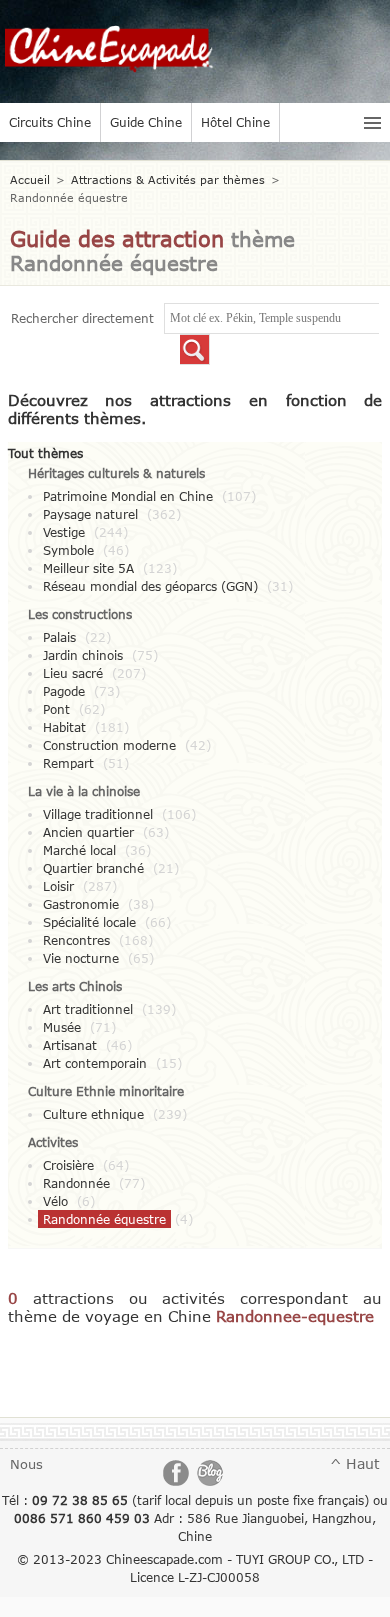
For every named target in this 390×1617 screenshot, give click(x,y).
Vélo (55, 1201)
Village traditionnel (98, 814)
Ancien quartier (88, 832)
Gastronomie (81, 904)
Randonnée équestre (104, 1219)
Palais (59, 637)
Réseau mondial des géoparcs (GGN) (150, 586)
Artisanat (70, 1045)
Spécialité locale (89, 922)
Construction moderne (109, 745)
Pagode (64, 691)
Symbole (68, 550)
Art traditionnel (88, 1009)
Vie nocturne (81, 958)
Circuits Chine (50, 122)
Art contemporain (95, 1063)
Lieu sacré (73, 673)
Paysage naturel (90, 514)
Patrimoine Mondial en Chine (128, 496)
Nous (26, 1464)
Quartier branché (93, 868)
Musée (62, 1027)
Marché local (79, 850)
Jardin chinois (83, 655)
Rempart (68, 763)
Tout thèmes (45, 453)
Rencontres (76, 940)
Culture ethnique (93, 1114)
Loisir (58, 886)
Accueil (30, 179)
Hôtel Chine (235, 122)
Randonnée (76, 1183)
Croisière (68, 1165)
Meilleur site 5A (88, 568)
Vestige (64, 532)
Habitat (64, 727)
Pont (56, 709)
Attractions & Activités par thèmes (168, 179)
